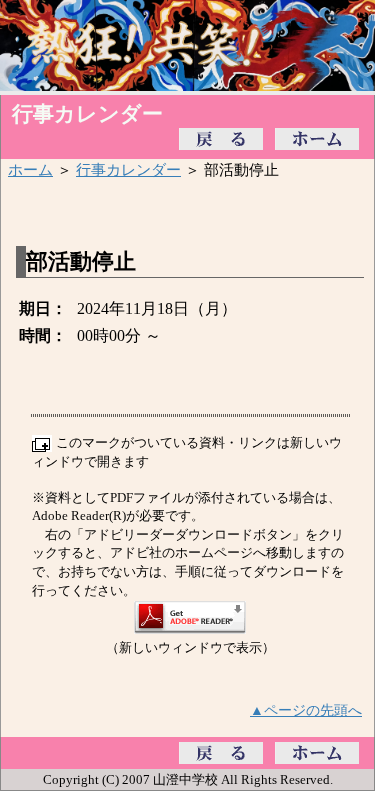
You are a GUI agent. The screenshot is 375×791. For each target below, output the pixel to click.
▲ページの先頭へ (306, 710)
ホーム (30, 169)
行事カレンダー (128, 169)
